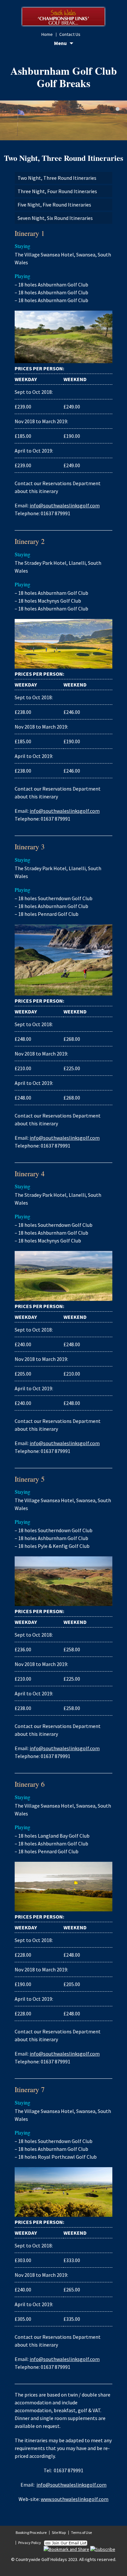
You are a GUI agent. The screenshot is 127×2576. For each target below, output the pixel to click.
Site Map (59, 2532)
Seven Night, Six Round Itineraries (55, 218)
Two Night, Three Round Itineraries (57, 178)
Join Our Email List (65, 2543)
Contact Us (70, 34)
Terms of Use (81, 2532)
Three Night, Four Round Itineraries (57, 191)
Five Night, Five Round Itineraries (54, 205)
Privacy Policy (30, 2543)
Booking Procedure (31, 2532)
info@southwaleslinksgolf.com (65, 505)
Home (47, 34)
